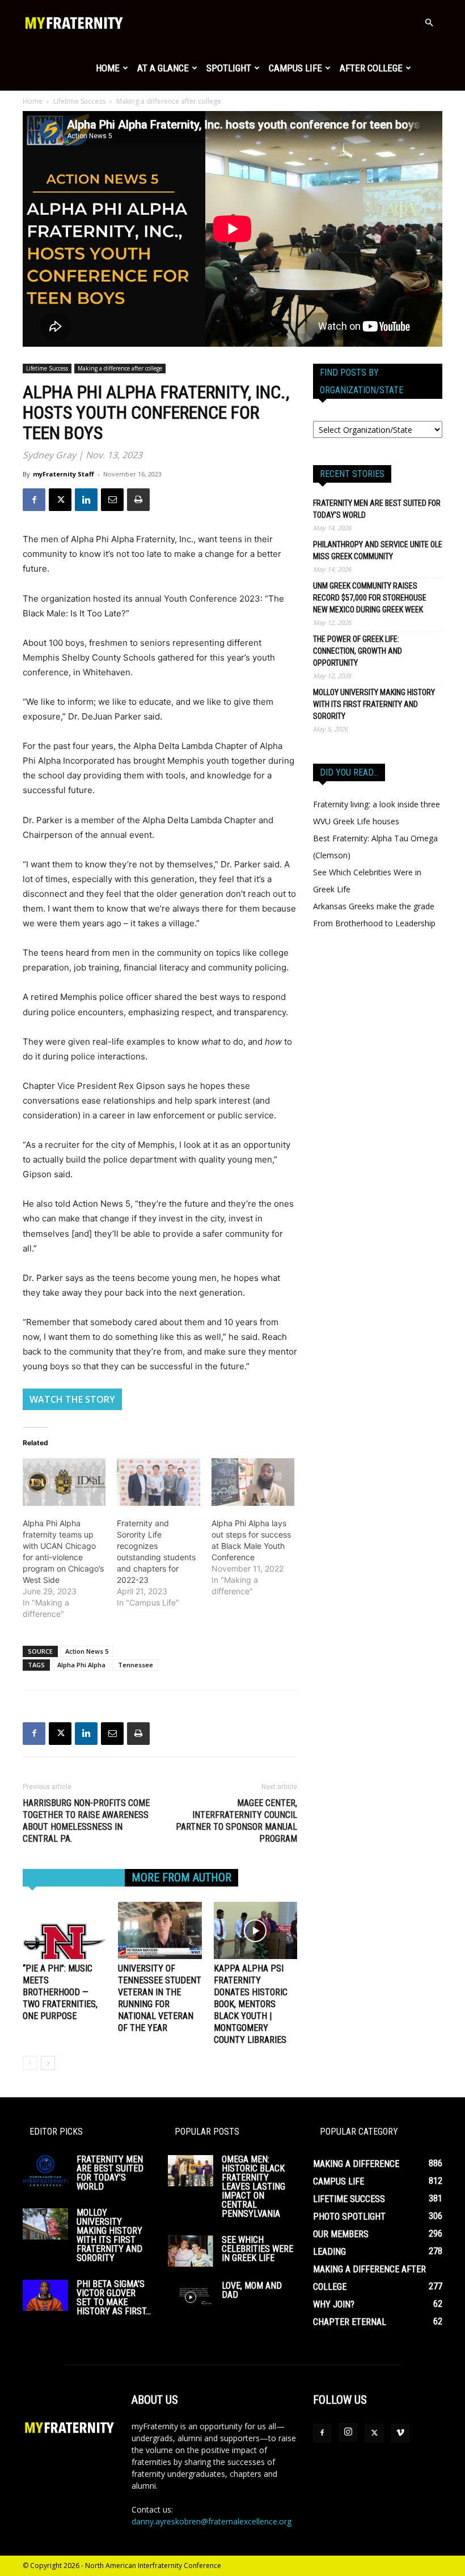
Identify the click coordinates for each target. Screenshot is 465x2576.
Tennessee (136, 1665)
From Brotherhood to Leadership (374, 923)
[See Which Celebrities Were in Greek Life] (191, 2251)
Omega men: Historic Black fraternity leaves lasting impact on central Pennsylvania (253, 2187)
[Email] (112, 500)
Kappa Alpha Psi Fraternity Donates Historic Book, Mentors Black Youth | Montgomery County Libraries (251, 2004)
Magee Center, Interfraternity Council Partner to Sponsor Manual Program (236, 1821)
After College (371, 68)
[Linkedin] (86, 500)
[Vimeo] (400, 2433)
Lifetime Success (79, 101)
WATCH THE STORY (72, 1399)
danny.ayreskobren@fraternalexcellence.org (212, 2521)
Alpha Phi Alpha (81, 1665)
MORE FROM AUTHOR (181, 1877)
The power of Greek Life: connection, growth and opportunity (358, 651)
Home (108, 68)
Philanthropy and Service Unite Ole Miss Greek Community (378, 550)
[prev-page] (30, 2063)
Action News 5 (87, 1651)
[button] (429, 23)
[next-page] (48, 2063)
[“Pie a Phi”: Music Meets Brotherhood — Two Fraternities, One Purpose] (64, 1930)
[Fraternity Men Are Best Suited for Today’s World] (45, 2171)
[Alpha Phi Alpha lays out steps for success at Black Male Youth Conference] (253, 1482)
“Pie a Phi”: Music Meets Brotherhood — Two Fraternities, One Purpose (60, 1992)
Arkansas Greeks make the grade (374, 906)
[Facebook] (34, 500)
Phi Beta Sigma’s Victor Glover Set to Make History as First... (114, 2298)
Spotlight (229, 68)
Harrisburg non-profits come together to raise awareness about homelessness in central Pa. (86, 1821)
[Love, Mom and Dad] (191, 2297)
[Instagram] (348, 2432)
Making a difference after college (120, 368)
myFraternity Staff (64, 474)
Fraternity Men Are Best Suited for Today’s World (377, 509)
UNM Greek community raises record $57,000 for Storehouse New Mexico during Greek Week (370, 598)
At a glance (163, 68)
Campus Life (295, 68)
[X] (60, 500)
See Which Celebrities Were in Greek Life (257, 2249)
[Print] (138, 500)
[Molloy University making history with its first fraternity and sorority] (45, 2224)
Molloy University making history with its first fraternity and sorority (374, 704)
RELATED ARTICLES (74, 1877)
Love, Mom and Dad (252, 2290)
